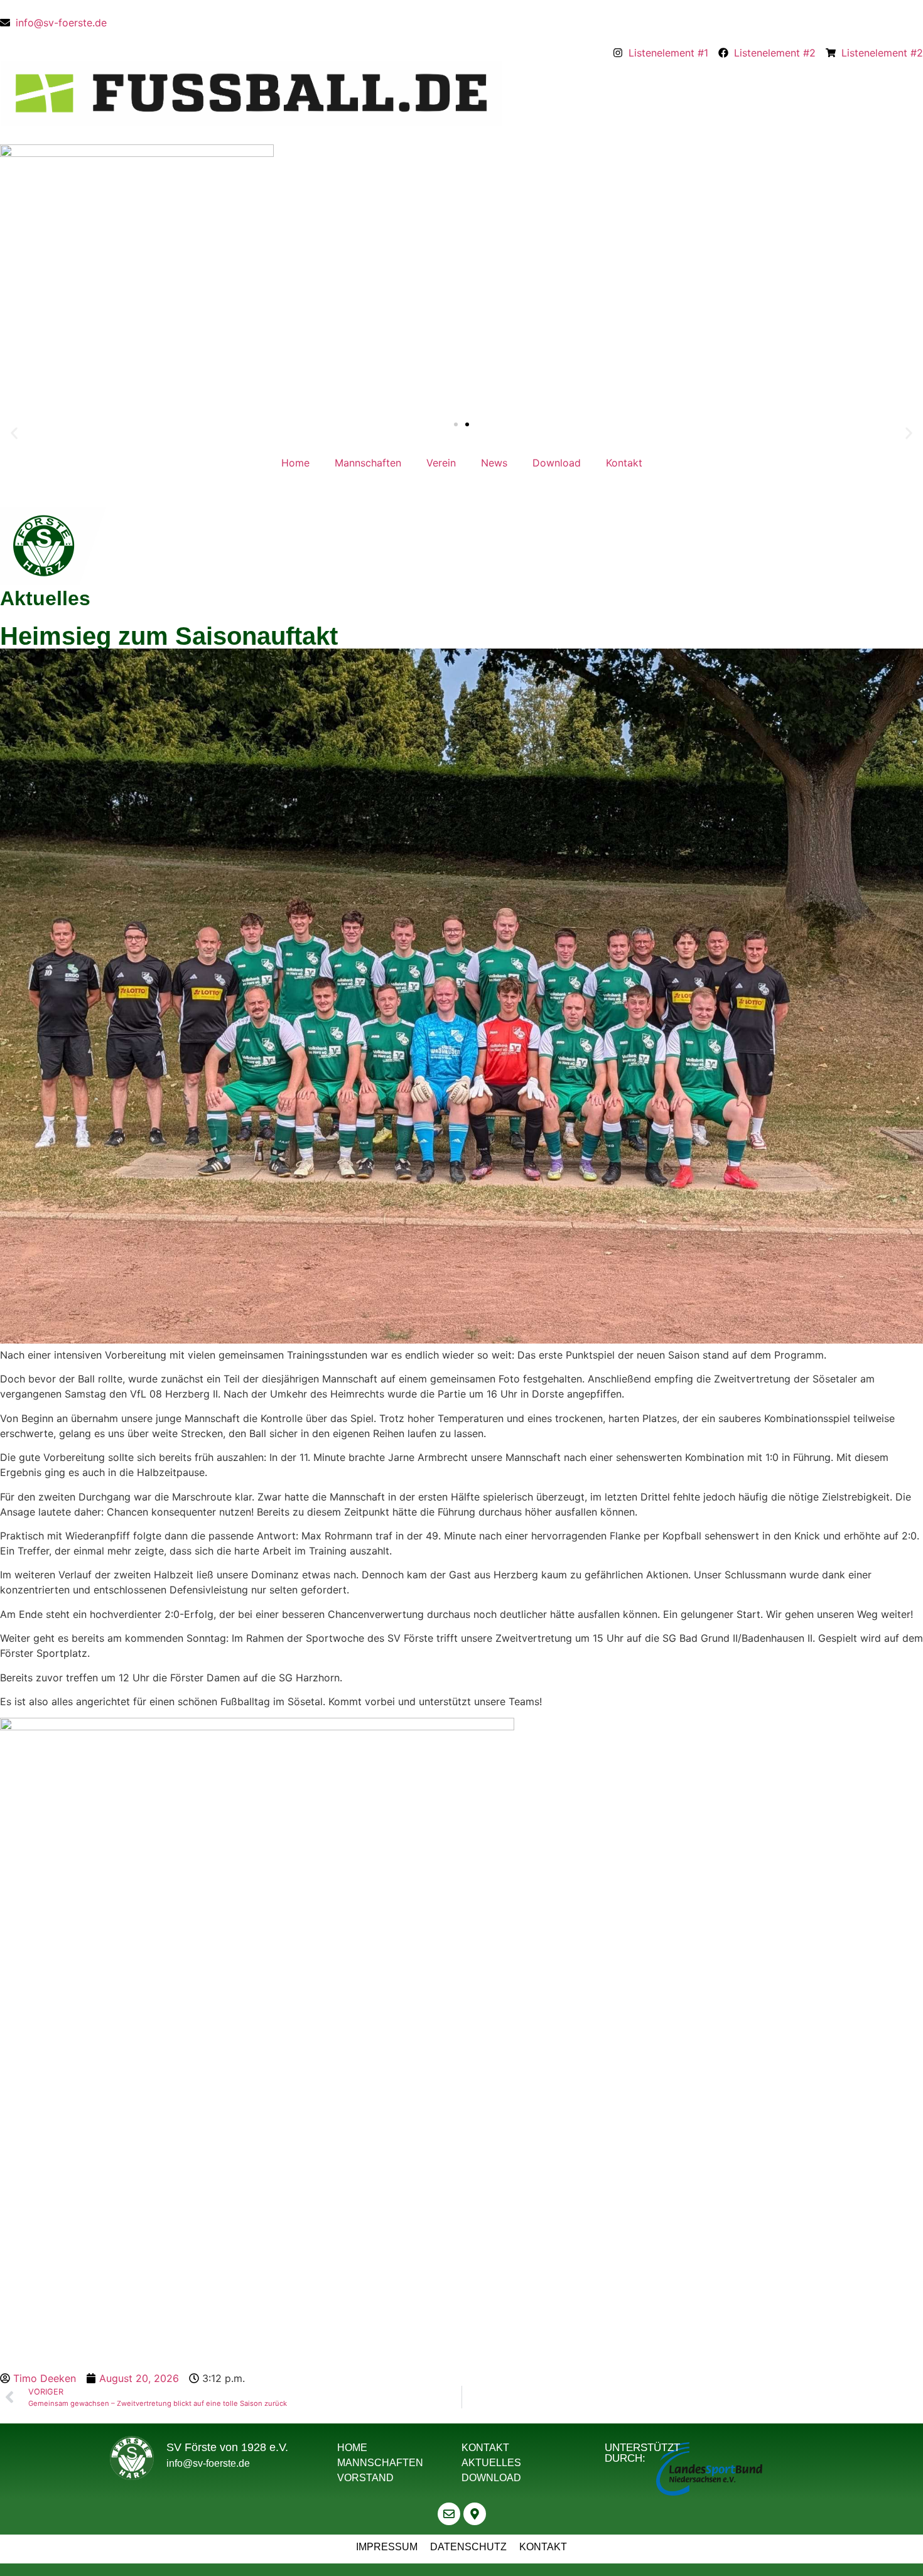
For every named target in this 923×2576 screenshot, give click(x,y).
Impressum (387, 2547)
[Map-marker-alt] (475, 2514)
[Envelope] (449, 2514)
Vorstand (365, 2478)
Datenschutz (468, 2547)
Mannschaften (368, 463)
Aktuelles (491, 2463)
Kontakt (624, 463)
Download (557, 463)
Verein (441, 463)
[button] (14, 434)
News (494, 463)
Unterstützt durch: (642, 2453)
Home (295, 463)
